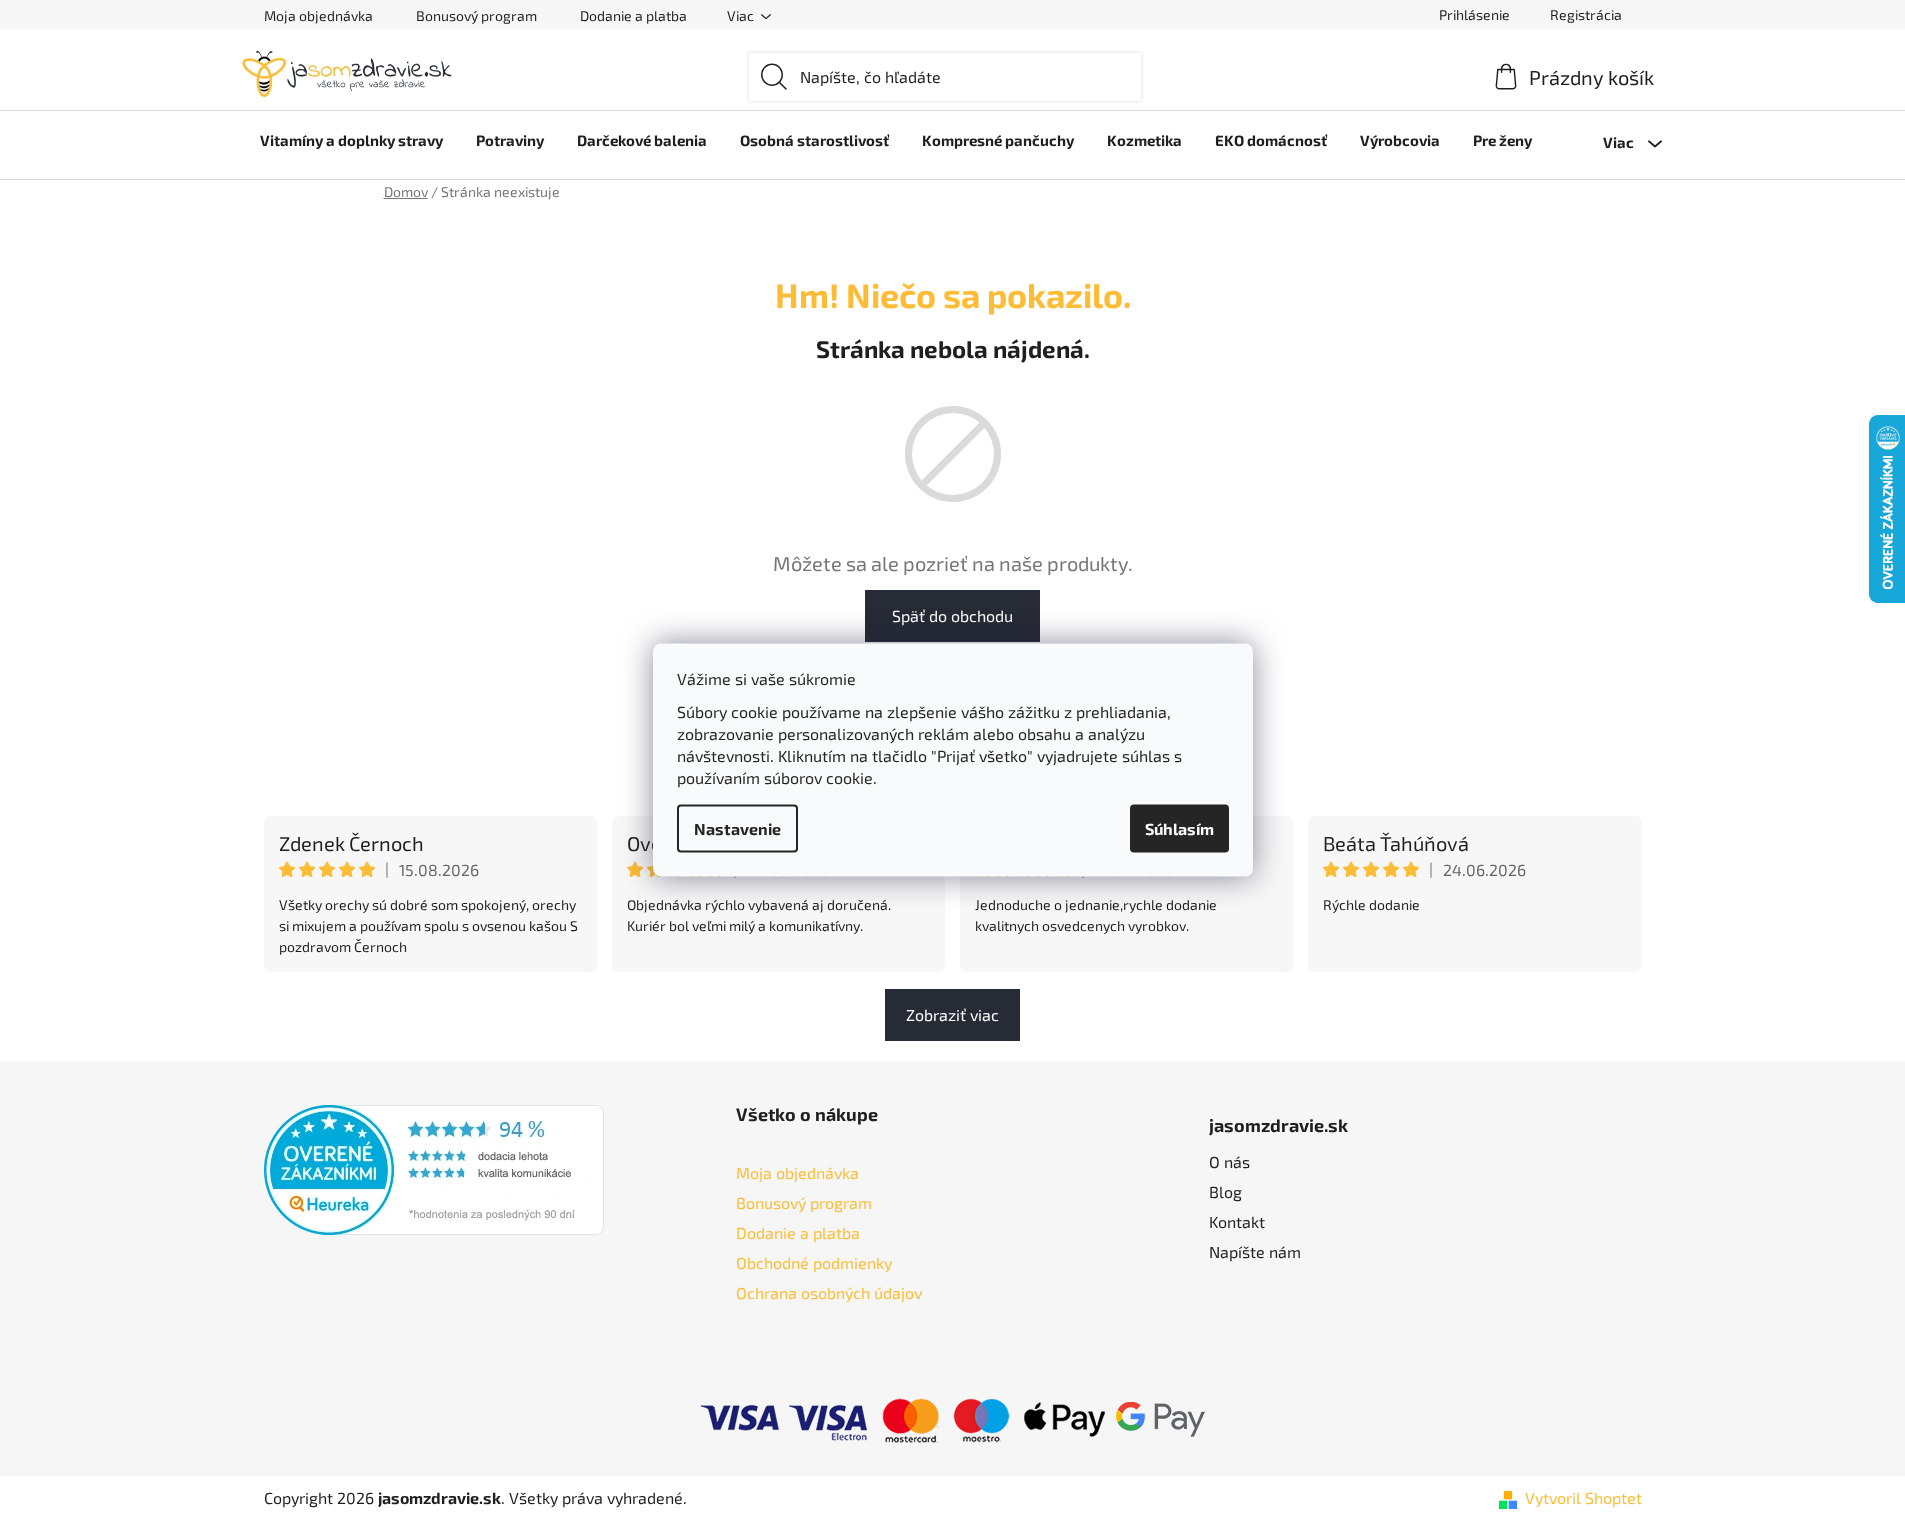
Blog (1225, 1191)
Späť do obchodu (952, 615)
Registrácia (1586, 14)
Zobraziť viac (952, 1014)
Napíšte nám (1255, 1251)
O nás (1229, 1161)
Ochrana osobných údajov (829, 1292)
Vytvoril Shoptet (1583, 1497)
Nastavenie (737, 828)
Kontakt (1237, 1221)
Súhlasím (1179, 828)
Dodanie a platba (633, 15)
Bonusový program (476, 15)
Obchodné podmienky (814, 1262)
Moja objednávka (318, 15)
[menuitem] (351, 140)
